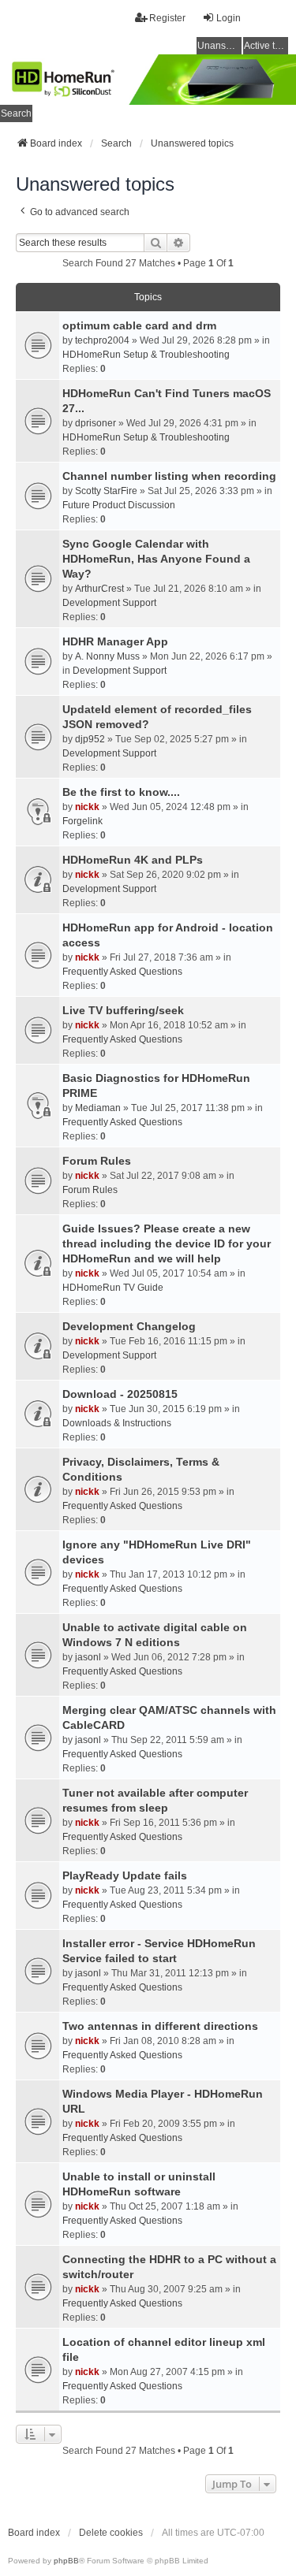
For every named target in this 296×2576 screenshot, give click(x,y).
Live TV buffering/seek (123, 1010)
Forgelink (82, 821)
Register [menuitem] (167, 18)
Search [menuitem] (16, 113)
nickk (87, 807)
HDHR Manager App (115, 641)
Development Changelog (129, 1326)
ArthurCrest (99, 589)
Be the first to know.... (121, 792)
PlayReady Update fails (125, 1875)
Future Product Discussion (119, 505)
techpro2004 (102, 340)
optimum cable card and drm (139, 325)
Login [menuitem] (229, 18)
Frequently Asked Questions (122, 972)
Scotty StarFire (106, 491)
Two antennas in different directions (160, 2026)
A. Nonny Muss (107, 656)
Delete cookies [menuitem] (111, 2533)
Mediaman (98, 1108)
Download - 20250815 (120, 1394)
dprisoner (96, 423)
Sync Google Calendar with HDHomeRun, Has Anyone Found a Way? (156, 559)
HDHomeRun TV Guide (113, 1288)
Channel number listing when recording (169, 476)
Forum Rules (97, 1161)
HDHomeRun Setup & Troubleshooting (146, 355)
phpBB (66, 2561)
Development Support (109, 603)
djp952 (90, 739)
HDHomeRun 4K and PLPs (133, 860)
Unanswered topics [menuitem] (219, 46)
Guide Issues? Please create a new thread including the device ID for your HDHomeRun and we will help (167, 1243)
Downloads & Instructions (117, 1423)
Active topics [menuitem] (266, 46)
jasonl (88, 1657)
